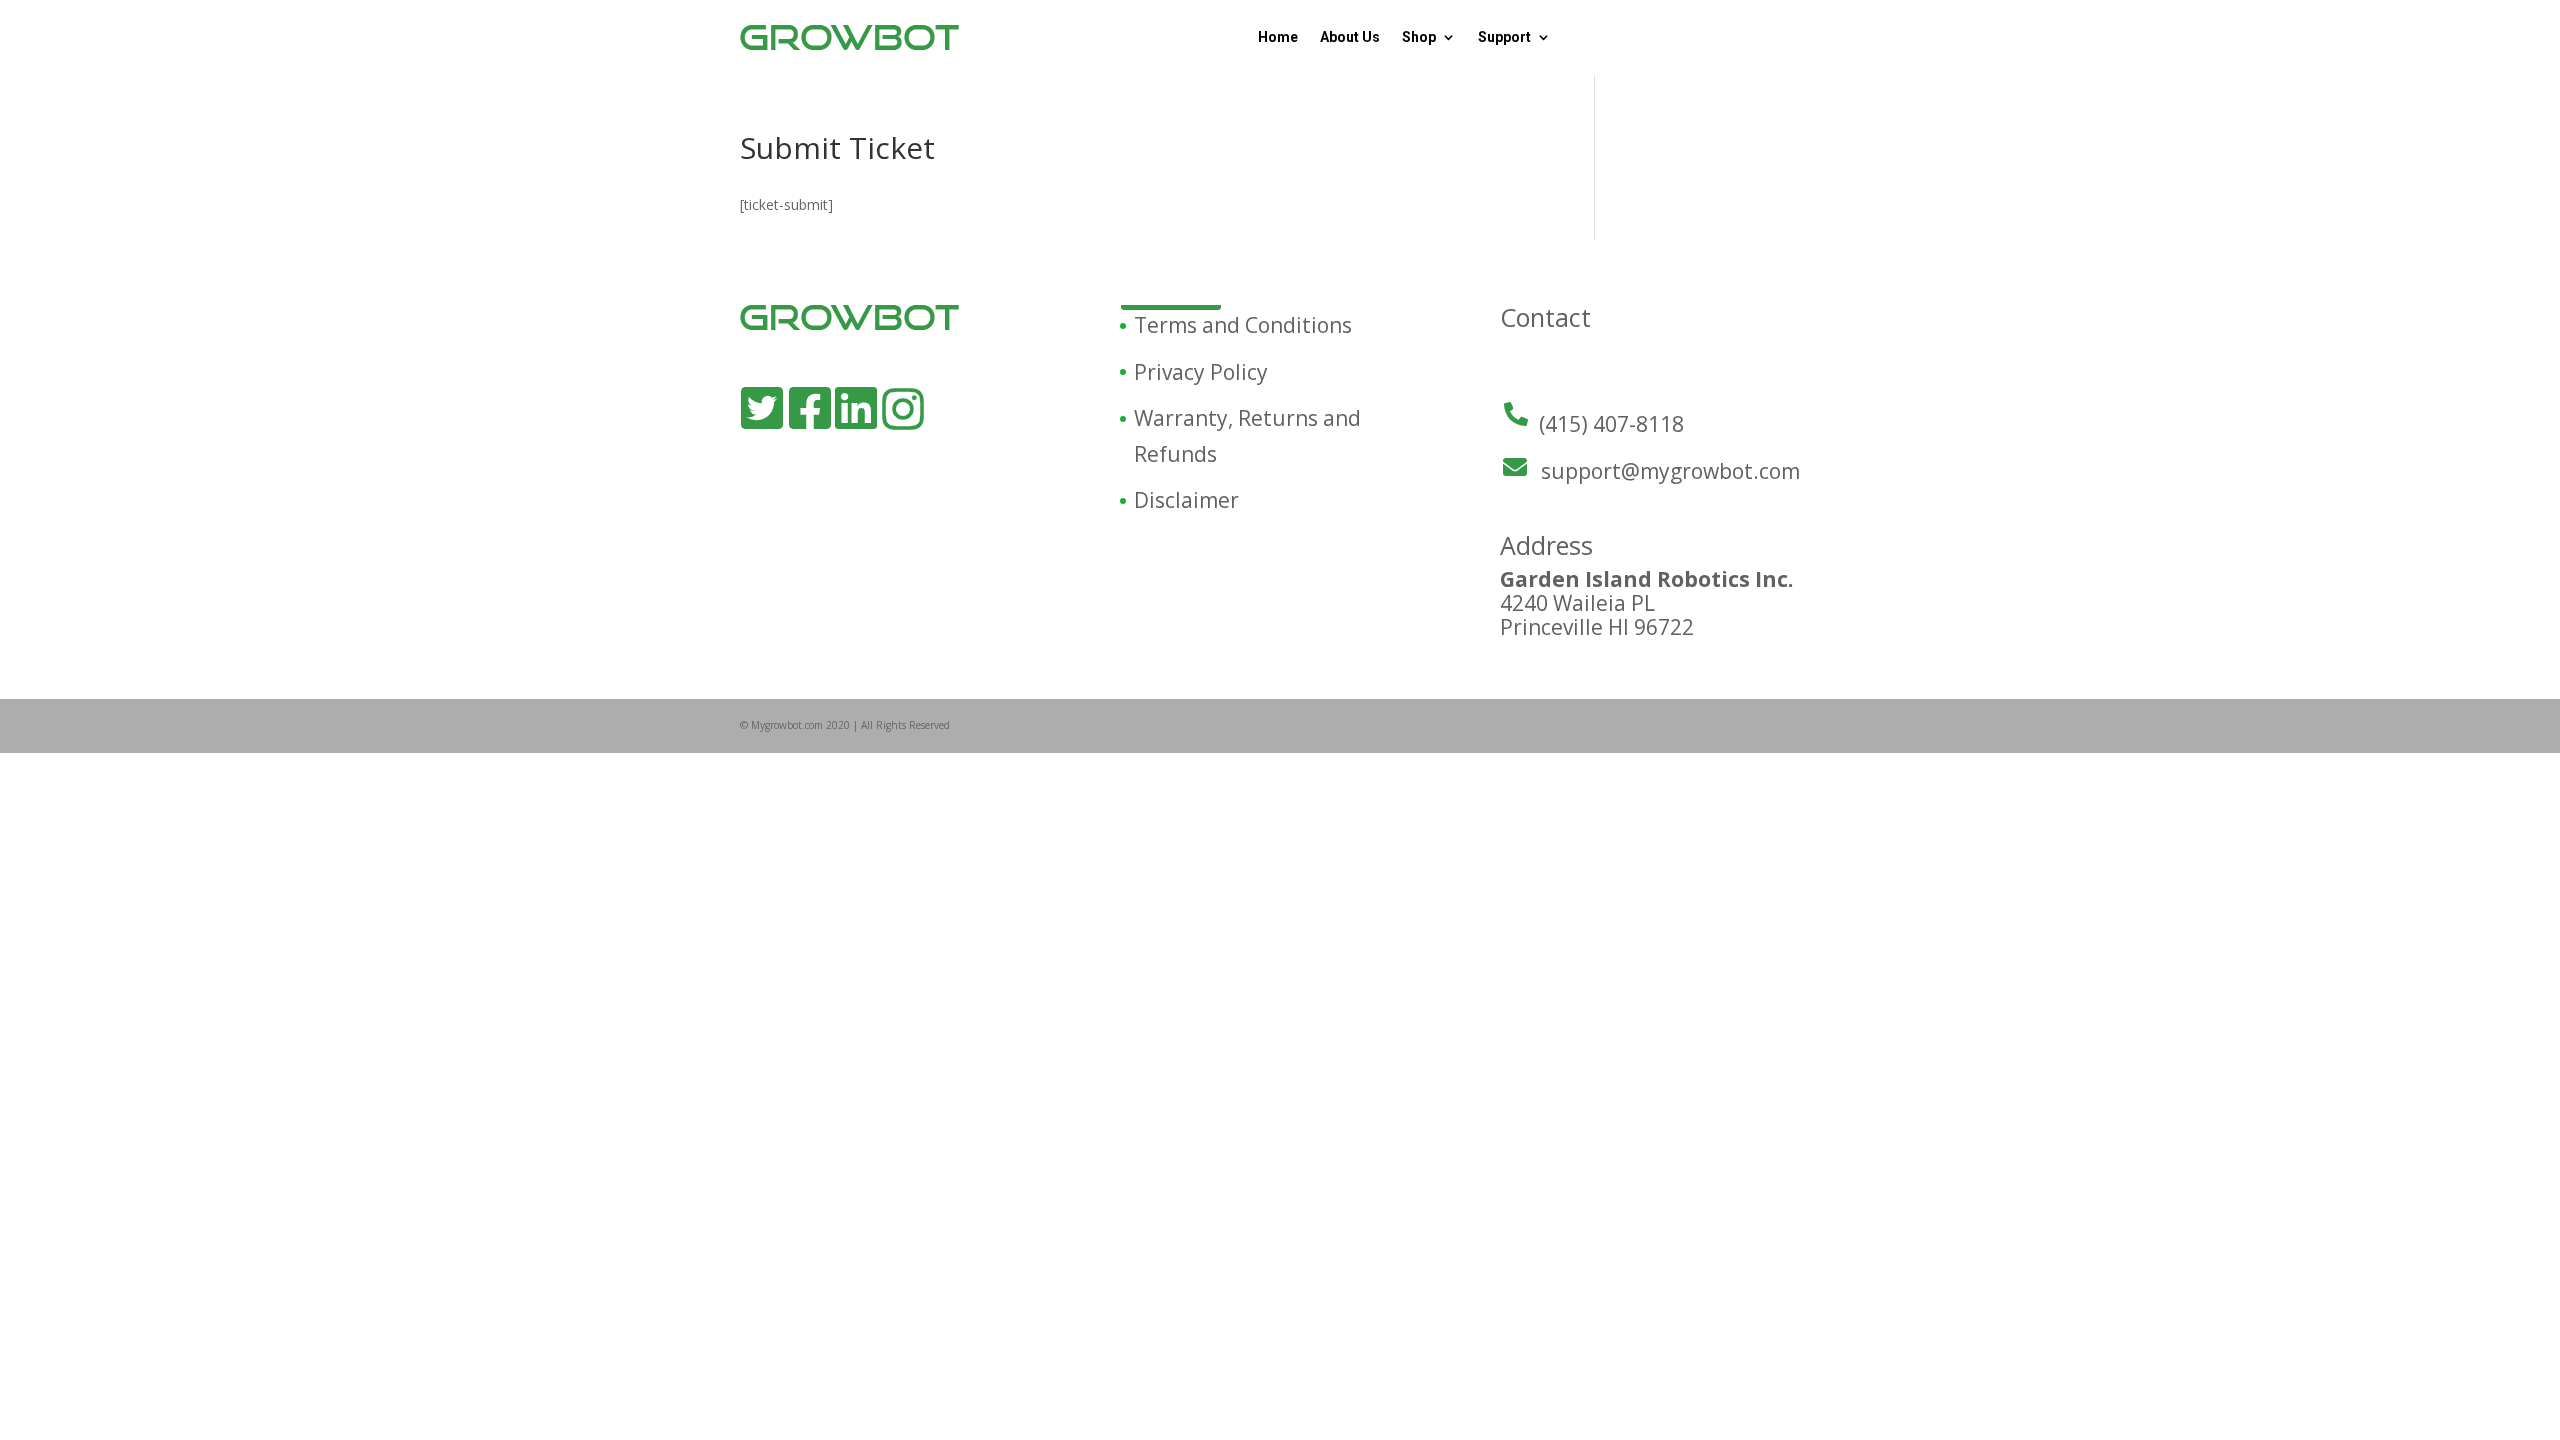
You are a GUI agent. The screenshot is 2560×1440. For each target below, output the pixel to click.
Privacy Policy (1201, 372)
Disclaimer (1186, 500)
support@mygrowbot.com (1670, 471)
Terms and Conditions (1243, 325)
